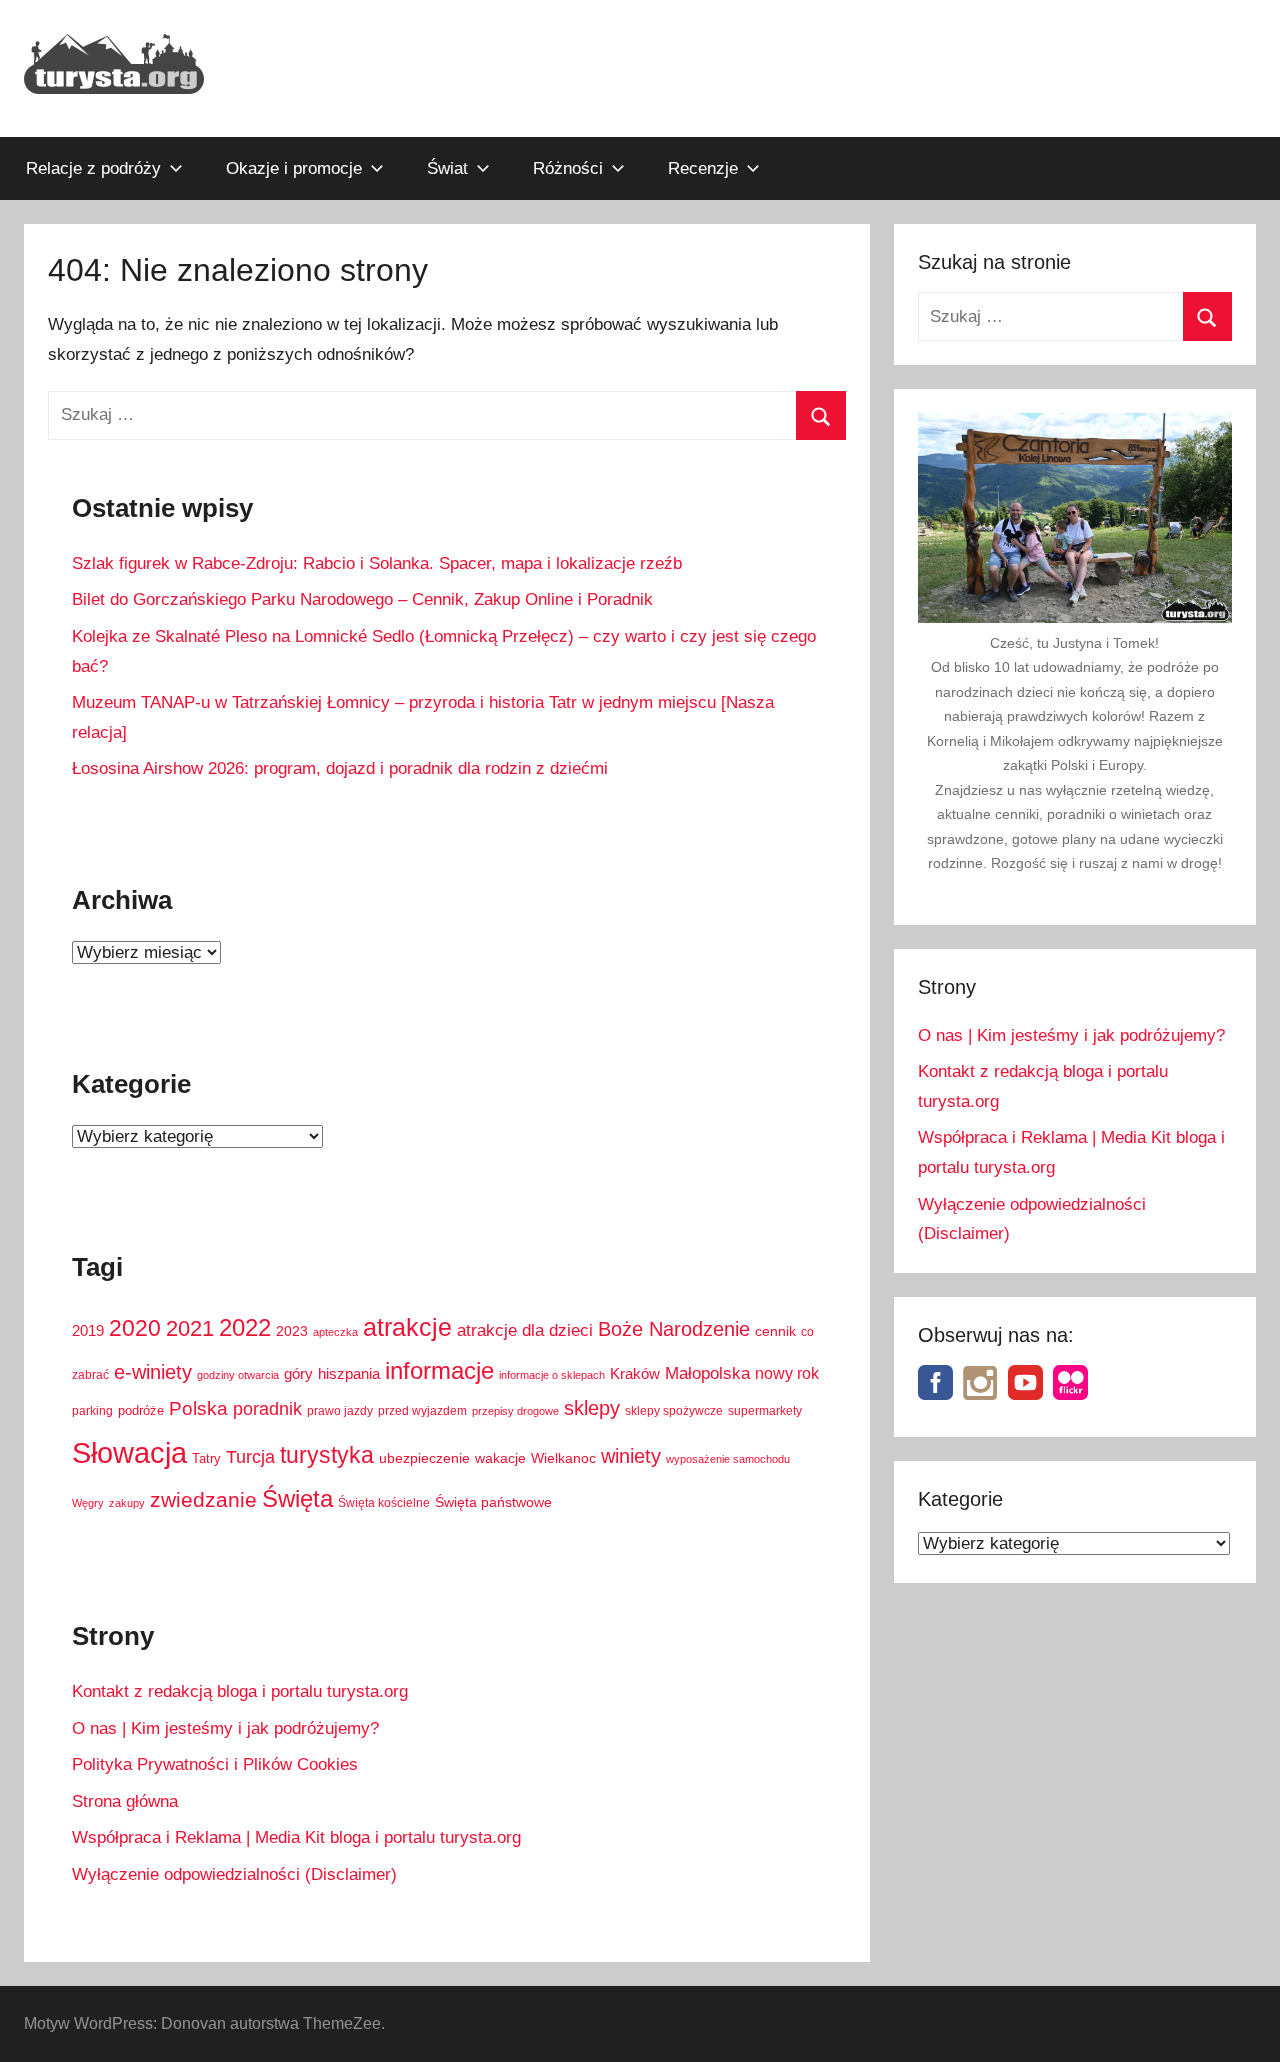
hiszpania (349, 1373)
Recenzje (703, 168)
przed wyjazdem (422, 1411)
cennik (775, 1331)
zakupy (127, 1503)
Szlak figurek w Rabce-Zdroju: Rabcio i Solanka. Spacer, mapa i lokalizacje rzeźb (377, 563)
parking (92, 1411)
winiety (631, 1456)
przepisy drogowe (515, 1411)
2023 (292, 1331)
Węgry (88, 1503)
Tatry (206, 1459)
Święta (297, 1498)
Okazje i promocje (294, 168)
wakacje (500, 1458)
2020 (135, 1328)
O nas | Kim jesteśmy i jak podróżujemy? (225, 1728)
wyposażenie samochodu (728, 1459)
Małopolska (707, 1373)
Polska (198, 1408)
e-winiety (153, 1372)
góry (298, 1374)
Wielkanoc (563, 1458)
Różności (568, 168)
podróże (141, 1411)
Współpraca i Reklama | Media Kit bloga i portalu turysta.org (296, 1837)
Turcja (250, 1457)
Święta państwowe (493, 1502)
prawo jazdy (340, 1411)
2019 (88, 1331)
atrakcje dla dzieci (525, 1330)
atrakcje (407, 1327)
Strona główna (125, 1801)
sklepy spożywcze (674, 1411)
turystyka (327, 1455)
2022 (245, 1327)
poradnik (267, 1409)
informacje (439, 1370)
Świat (447, 168)
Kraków (635, 1373)
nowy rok (787, 1373)
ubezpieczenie (424, 1458)
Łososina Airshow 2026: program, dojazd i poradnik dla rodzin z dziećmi (340, 768)
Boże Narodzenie (674, 1329)
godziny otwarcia (238, 1375)
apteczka (335, 1332)
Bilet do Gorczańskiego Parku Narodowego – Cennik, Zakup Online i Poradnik (362, 599)
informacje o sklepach (552, 1375)
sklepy (592, 1408)
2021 (190, 1328)
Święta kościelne (384, 1503)
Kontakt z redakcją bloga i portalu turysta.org (240, 1691)
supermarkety (765, 1411)
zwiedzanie (203, 1499)
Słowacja (129, 1452)
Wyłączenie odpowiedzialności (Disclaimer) (234, 1874)
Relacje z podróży (93, 168)
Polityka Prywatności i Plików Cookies (215, 1764)
